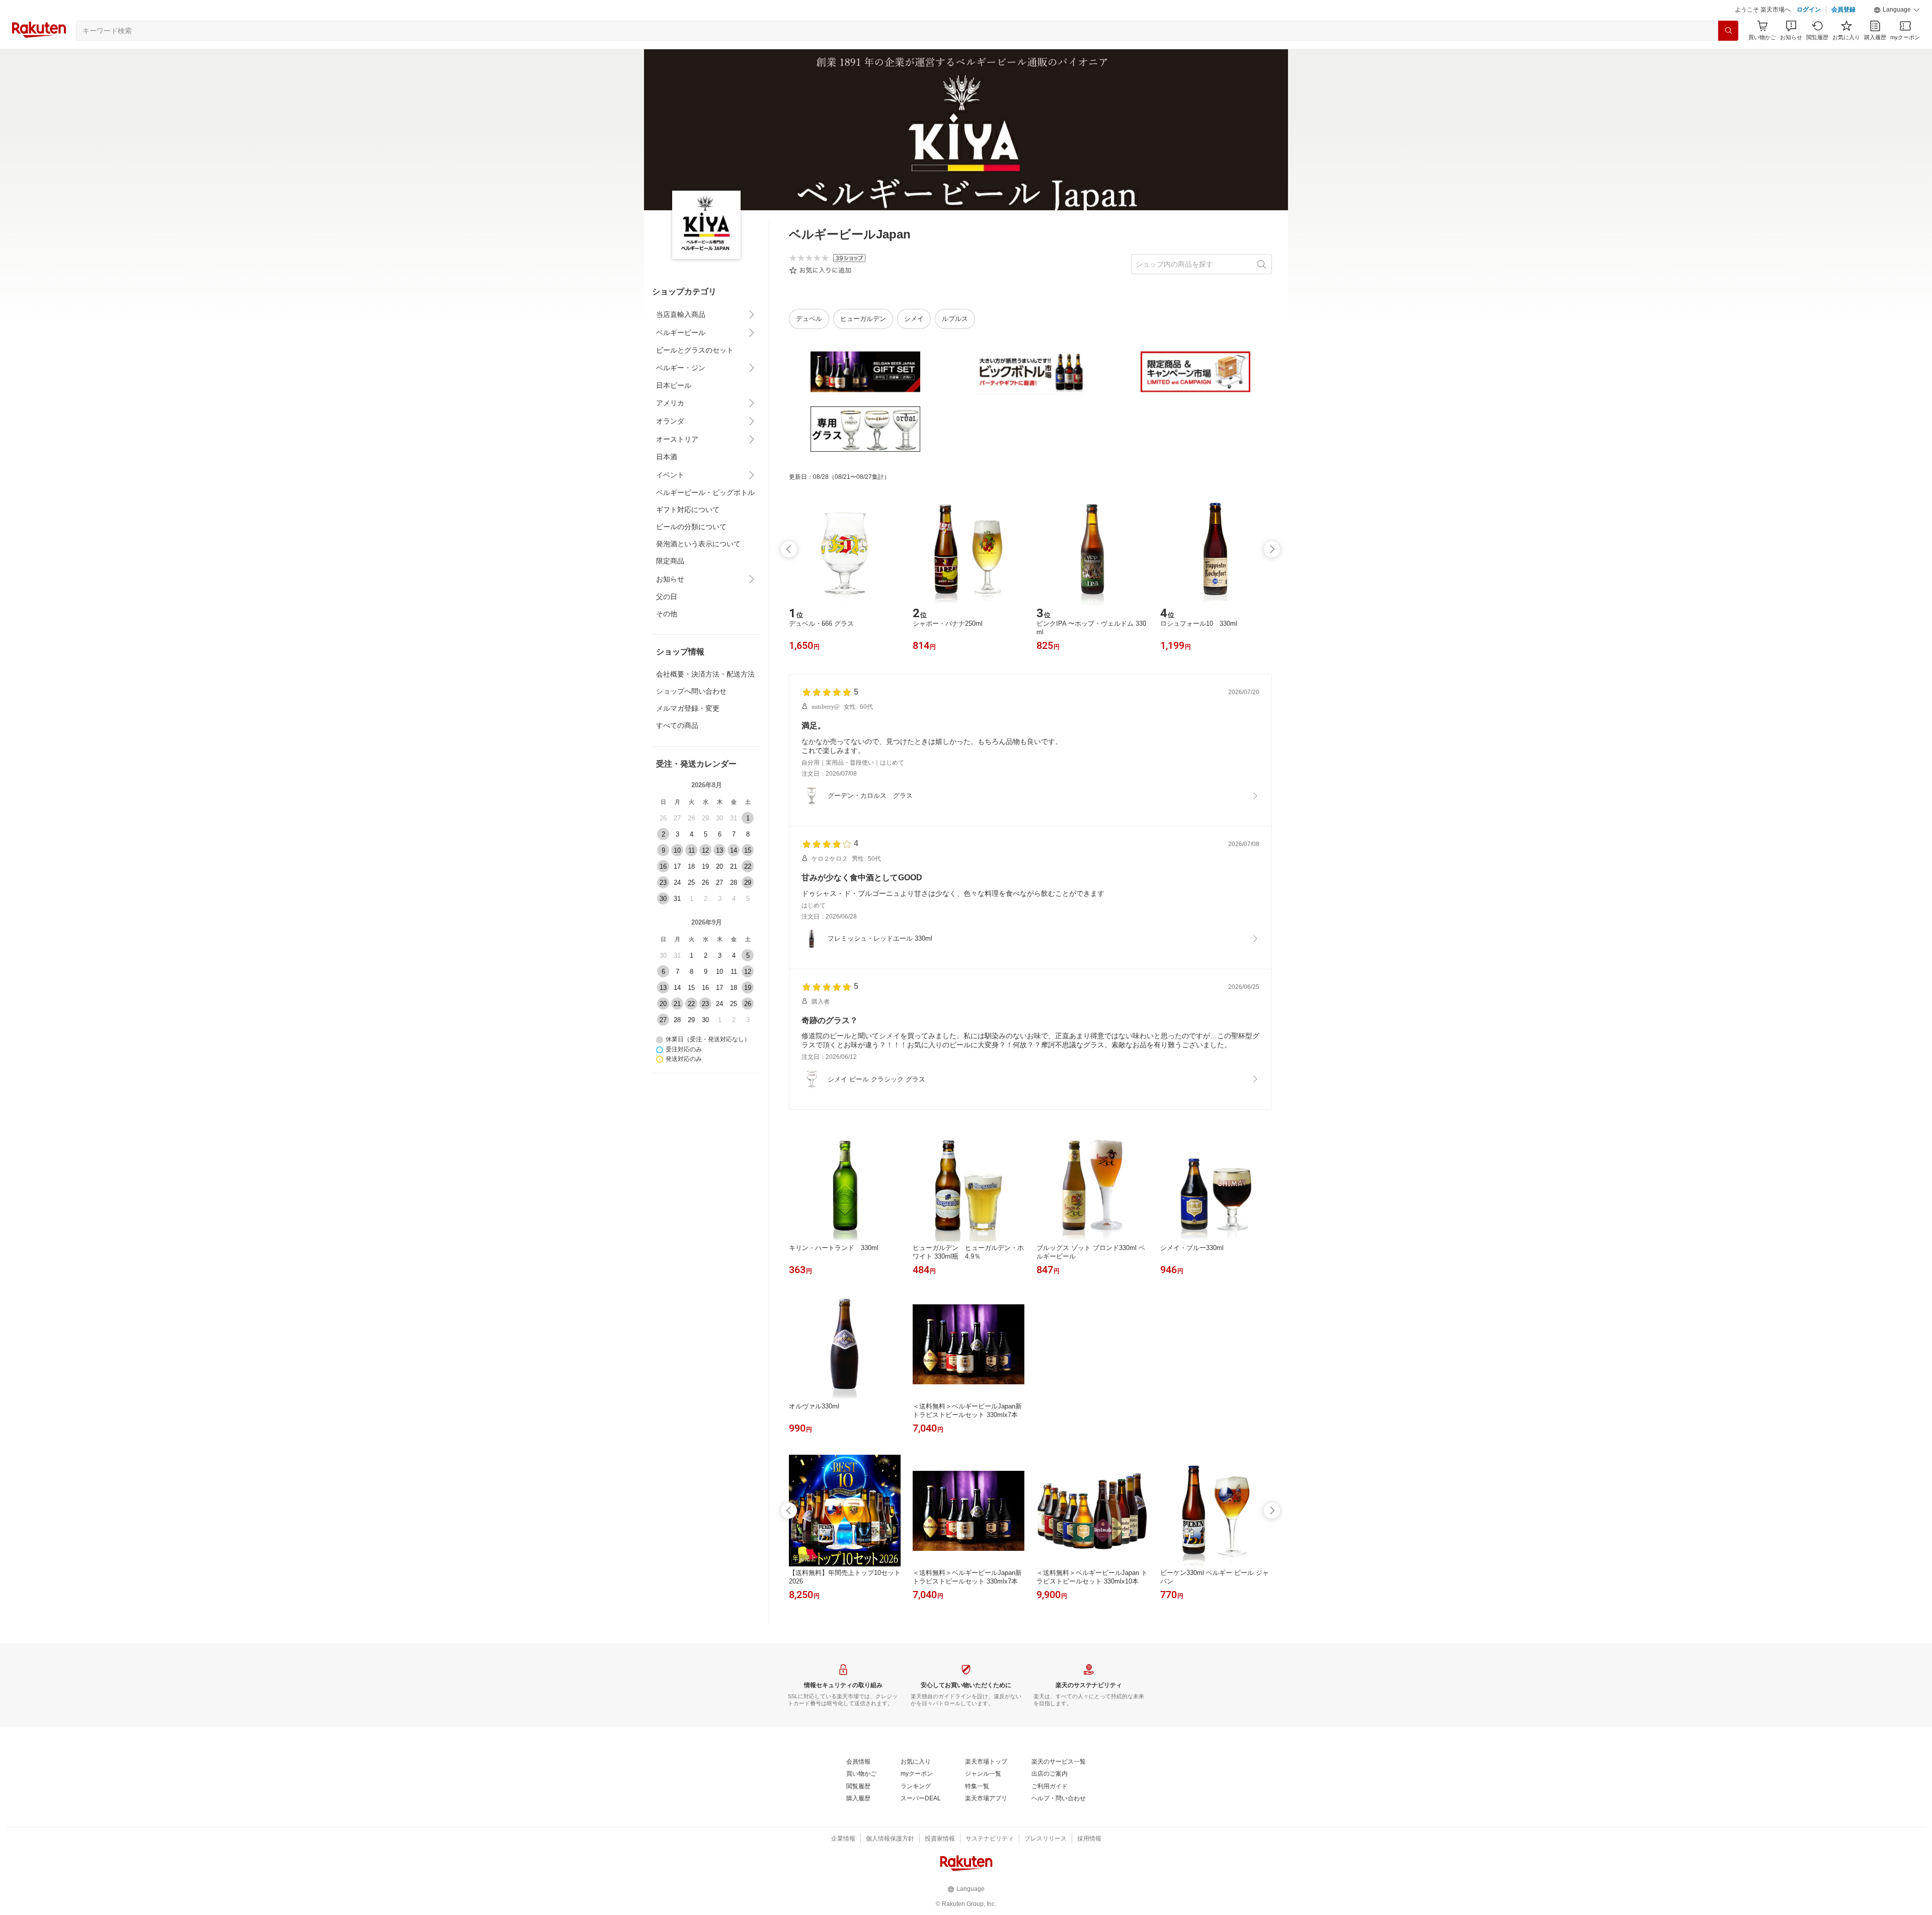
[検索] (1728, 56)
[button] (1897, 35)
